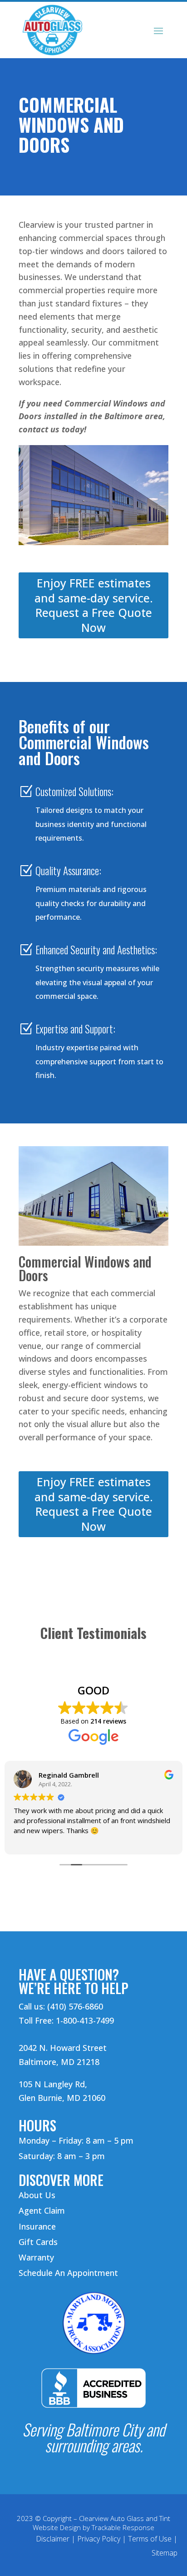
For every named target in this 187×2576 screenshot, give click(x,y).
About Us (37, 2195)
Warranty (36, 2257)
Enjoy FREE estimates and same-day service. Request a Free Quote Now (94, 605)
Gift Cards (38, 2242)
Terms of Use (150, 2539)
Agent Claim (42, 2210)
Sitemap (165, 2553)
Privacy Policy (99, 2539)
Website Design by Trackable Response (93, 2527)
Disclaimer (53, 2539)
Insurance (37, 2226)
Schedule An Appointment (68, 2273)
